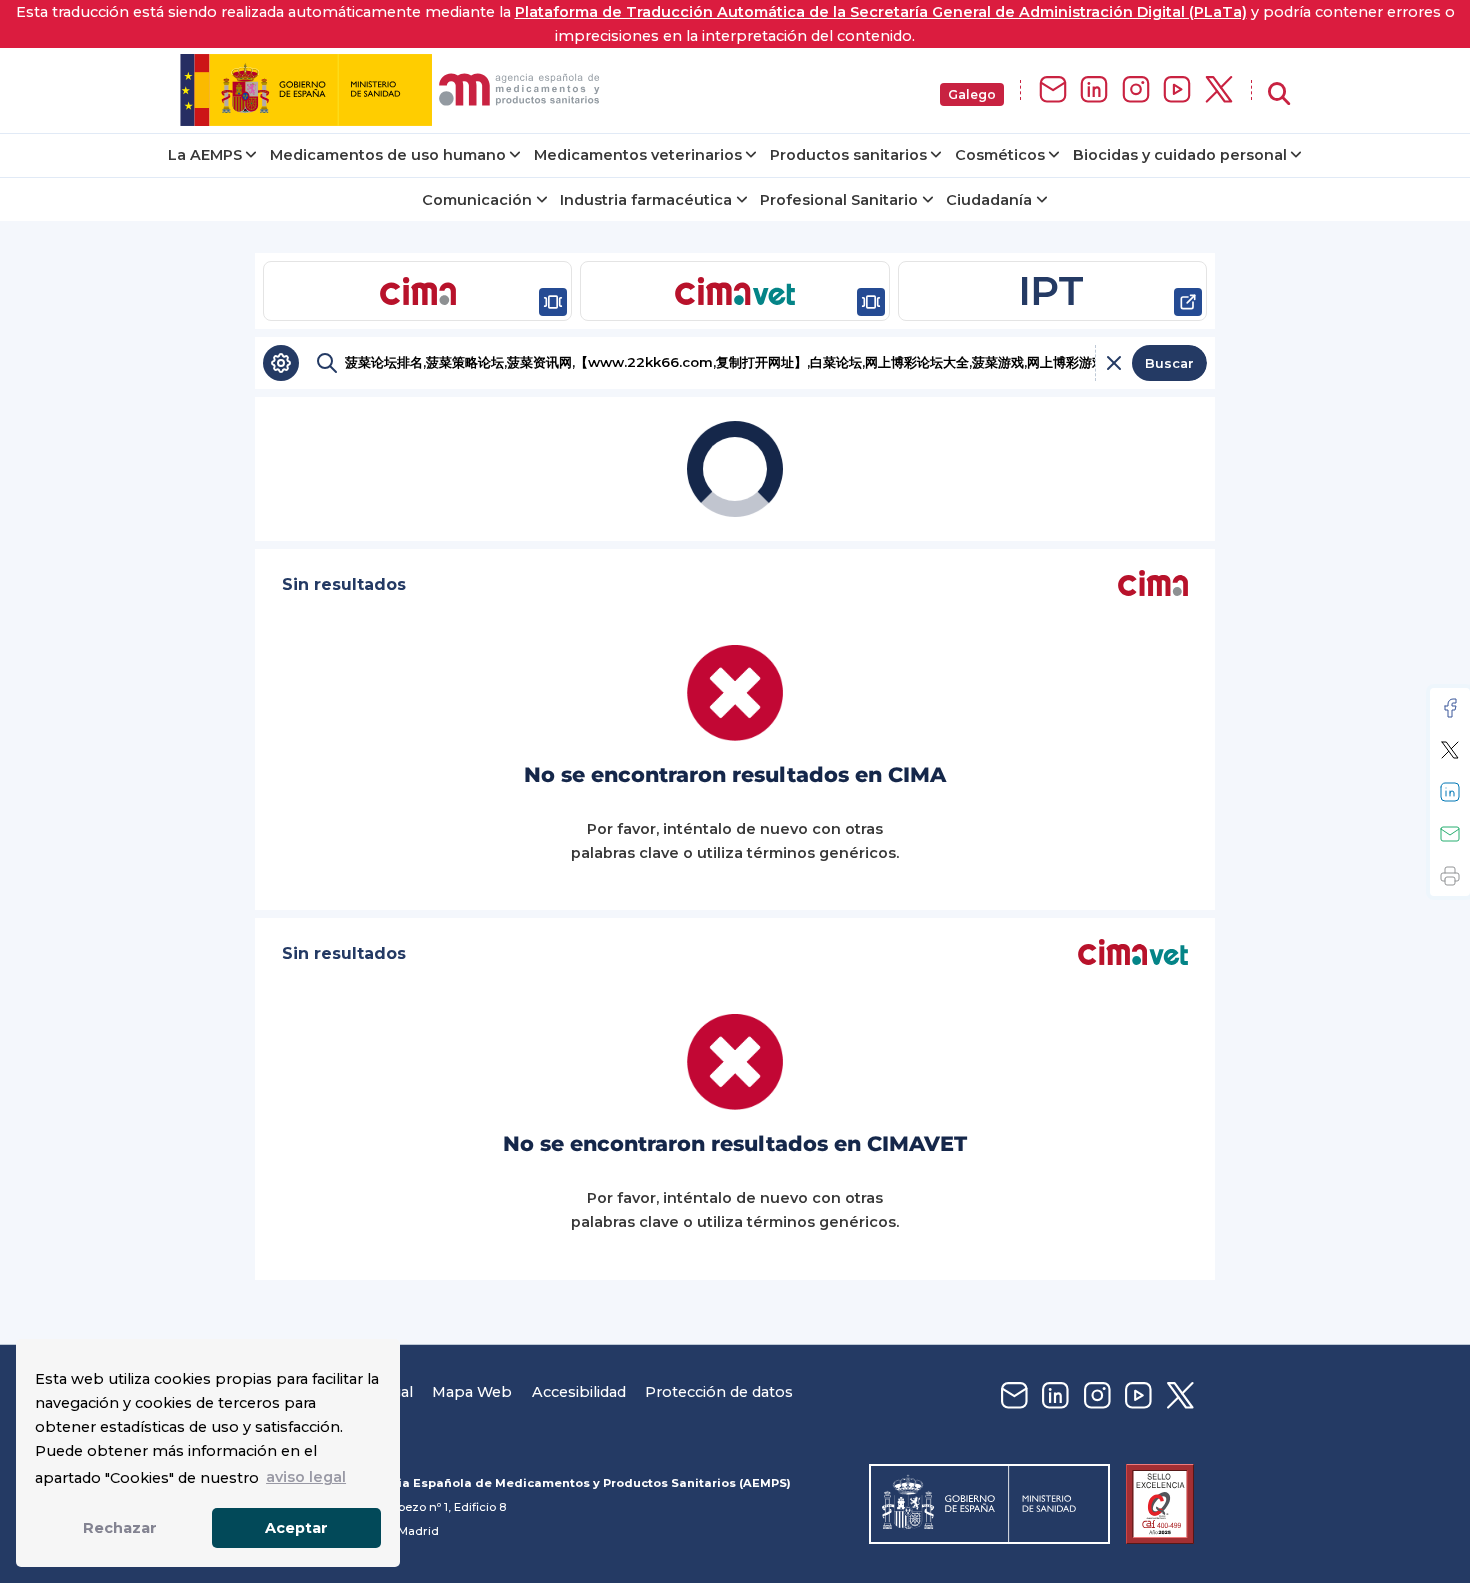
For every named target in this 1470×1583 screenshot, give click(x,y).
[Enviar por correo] (1450, 834)
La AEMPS (205, 155)
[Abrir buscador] (1279, 94)
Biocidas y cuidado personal (1180, 155)
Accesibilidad (579, 1392)
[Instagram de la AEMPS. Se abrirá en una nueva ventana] (1136, 90)
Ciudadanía (989, 200)
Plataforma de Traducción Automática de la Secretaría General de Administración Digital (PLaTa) (881, 12)
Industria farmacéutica (646, 200)
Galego (972, 94)
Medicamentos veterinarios (638, 155)
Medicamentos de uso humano (388, 155)
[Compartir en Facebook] (1450, 708)
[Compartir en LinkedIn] (1450, 792)
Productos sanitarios (848, 155)
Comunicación (477, 200)
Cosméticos (1000, 155)
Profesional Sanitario (839, 200)
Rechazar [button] (120, 1528)
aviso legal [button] (306, 1477)
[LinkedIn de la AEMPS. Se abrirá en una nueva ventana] (1094, 90)
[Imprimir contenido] (1450, 876)
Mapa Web (472, 1392)
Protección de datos (719, 1392)
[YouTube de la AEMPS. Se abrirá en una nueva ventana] (1177, 90)
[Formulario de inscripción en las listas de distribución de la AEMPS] (1053, 90)
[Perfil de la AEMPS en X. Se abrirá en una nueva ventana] (1219, 90)
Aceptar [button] (296, 1528)
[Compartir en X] (1450, 750)
